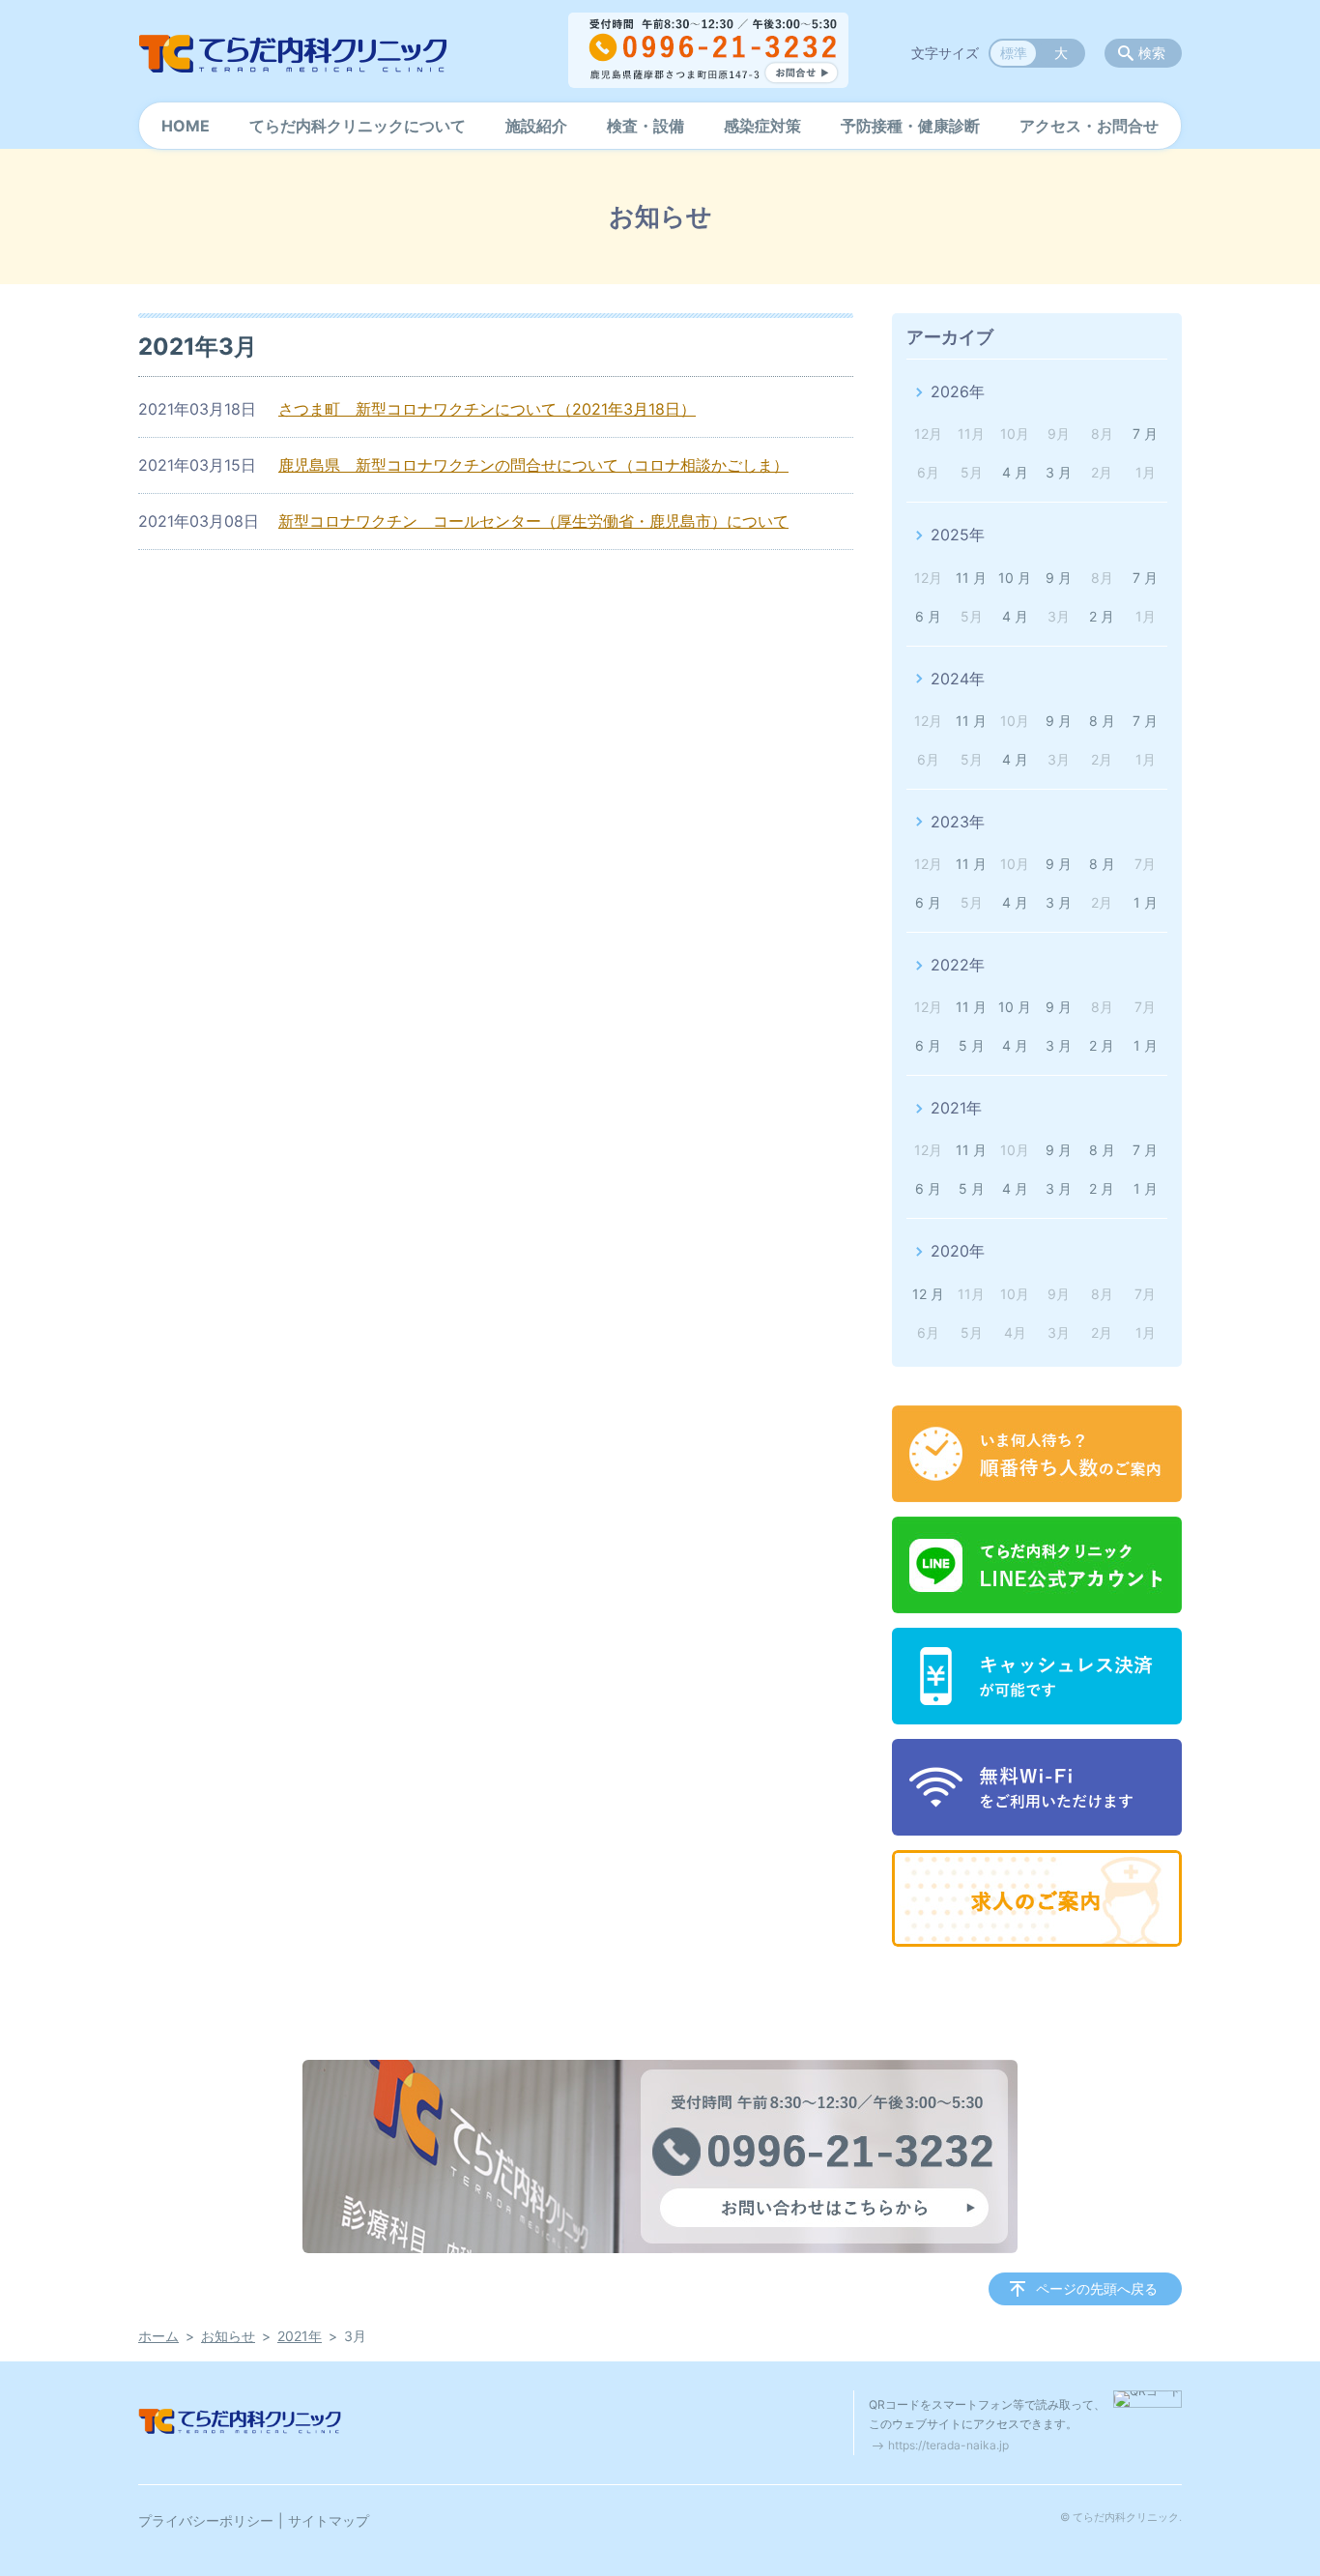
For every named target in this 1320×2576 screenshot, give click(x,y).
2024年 (958, 679)
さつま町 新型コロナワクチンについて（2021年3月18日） (487, 409)
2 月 (1102, 616)
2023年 (958, 822)
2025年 (958, 535)
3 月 (1059, 472)
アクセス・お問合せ (1089, 126)
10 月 (1015, 578)
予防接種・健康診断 (910, 126)
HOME (186, 126)
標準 (1014, 53)
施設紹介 (536, 126)
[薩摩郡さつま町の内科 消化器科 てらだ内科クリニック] (293, 53)
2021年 (956, 1108)
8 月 (1102, 721)
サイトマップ (329, 2520)
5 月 (972, 1045)
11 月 (971, 578)
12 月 (928, 1294)
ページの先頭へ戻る (1097, 2288)
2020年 (958, 1251)
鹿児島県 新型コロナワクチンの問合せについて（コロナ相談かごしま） (533, 465)
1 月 (1146, 902)
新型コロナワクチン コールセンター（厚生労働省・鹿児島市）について (533, 521)
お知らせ (228, 2336)
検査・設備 (646, 126)
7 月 (1145, 434)
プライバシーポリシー (206, 2520)
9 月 (1059, 578)
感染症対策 (762, 126)
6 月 (928, 616)
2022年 (958, 965)
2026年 (958, 391)
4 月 (1015, 472)
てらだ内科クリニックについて (358, 126)
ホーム (158, 2336)
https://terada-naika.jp (948, 2445)
